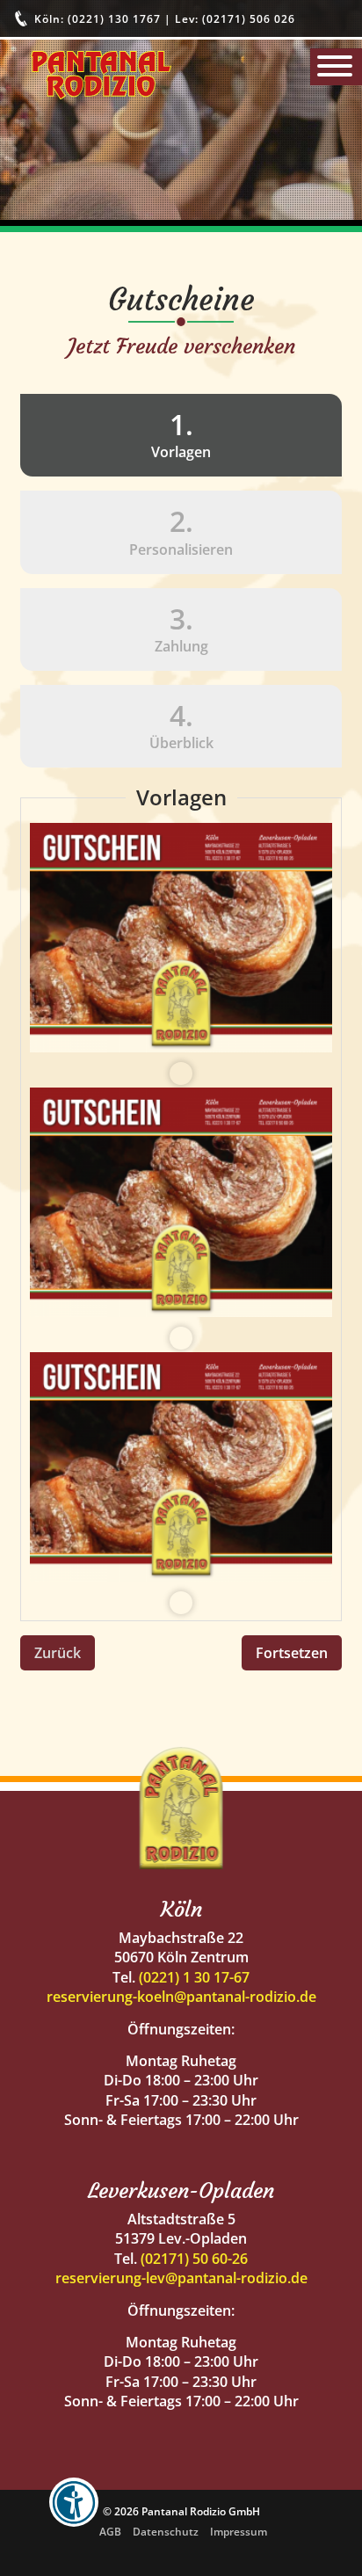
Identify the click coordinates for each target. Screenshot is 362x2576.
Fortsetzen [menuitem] (292, 1653)
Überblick (181, 724)
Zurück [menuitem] (58, 1653)
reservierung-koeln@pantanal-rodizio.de (181, 1997)
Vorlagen (116, 433)
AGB (110, 2532)
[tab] (181, 435)
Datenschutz (166, 2532)
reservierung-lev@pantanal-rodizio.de (181, 2278)
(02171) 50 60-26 (194, 2259)
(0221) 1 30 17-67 (194, 1977)
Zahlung (181, 628)
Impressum (239, 2532)
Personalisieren (181, 530)
